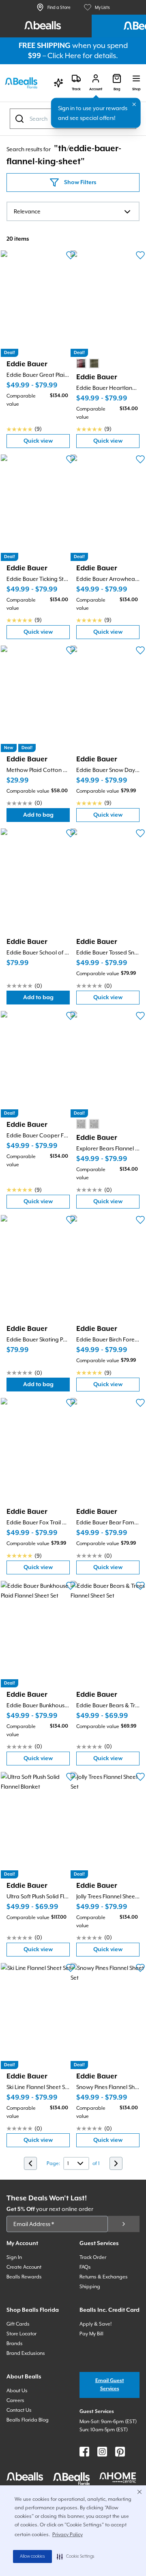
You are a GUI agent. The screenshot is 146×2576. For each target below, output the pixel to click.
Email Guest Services (110, 2385)
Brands (15, 2343)
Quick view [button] (47, 443)
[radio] (81, 363)
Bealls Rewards (24, 2277)
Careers (15, 2400)
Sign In (14, 2257)
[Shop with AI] (58, 83)
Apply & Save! (96, 2324)
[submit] (124, 2224)
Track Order (93, 2257)
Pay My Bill (91, 2334)
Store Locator (21, 2334)
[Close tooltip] (134, 104)
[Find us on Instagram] (102, 2452)
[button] (76, 2556)
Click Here (64, 55)
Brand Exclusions (26, 2353)
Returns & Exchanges (104, 2277)
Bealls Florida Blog (28, 2420)
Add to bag (46, 817)
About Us (17, 2391)
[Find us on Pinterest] (120, 2452)
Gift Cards (18, 2324)
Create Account (24, 2267)
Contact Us (19, 2410)
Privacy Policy (68, 2535)
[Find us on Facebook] (84, 2452)
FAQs (85, 2267)
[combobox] (73, 211)
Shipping (90, 2287)
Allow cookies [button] (32, 2556)
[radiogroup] (88, 363)
